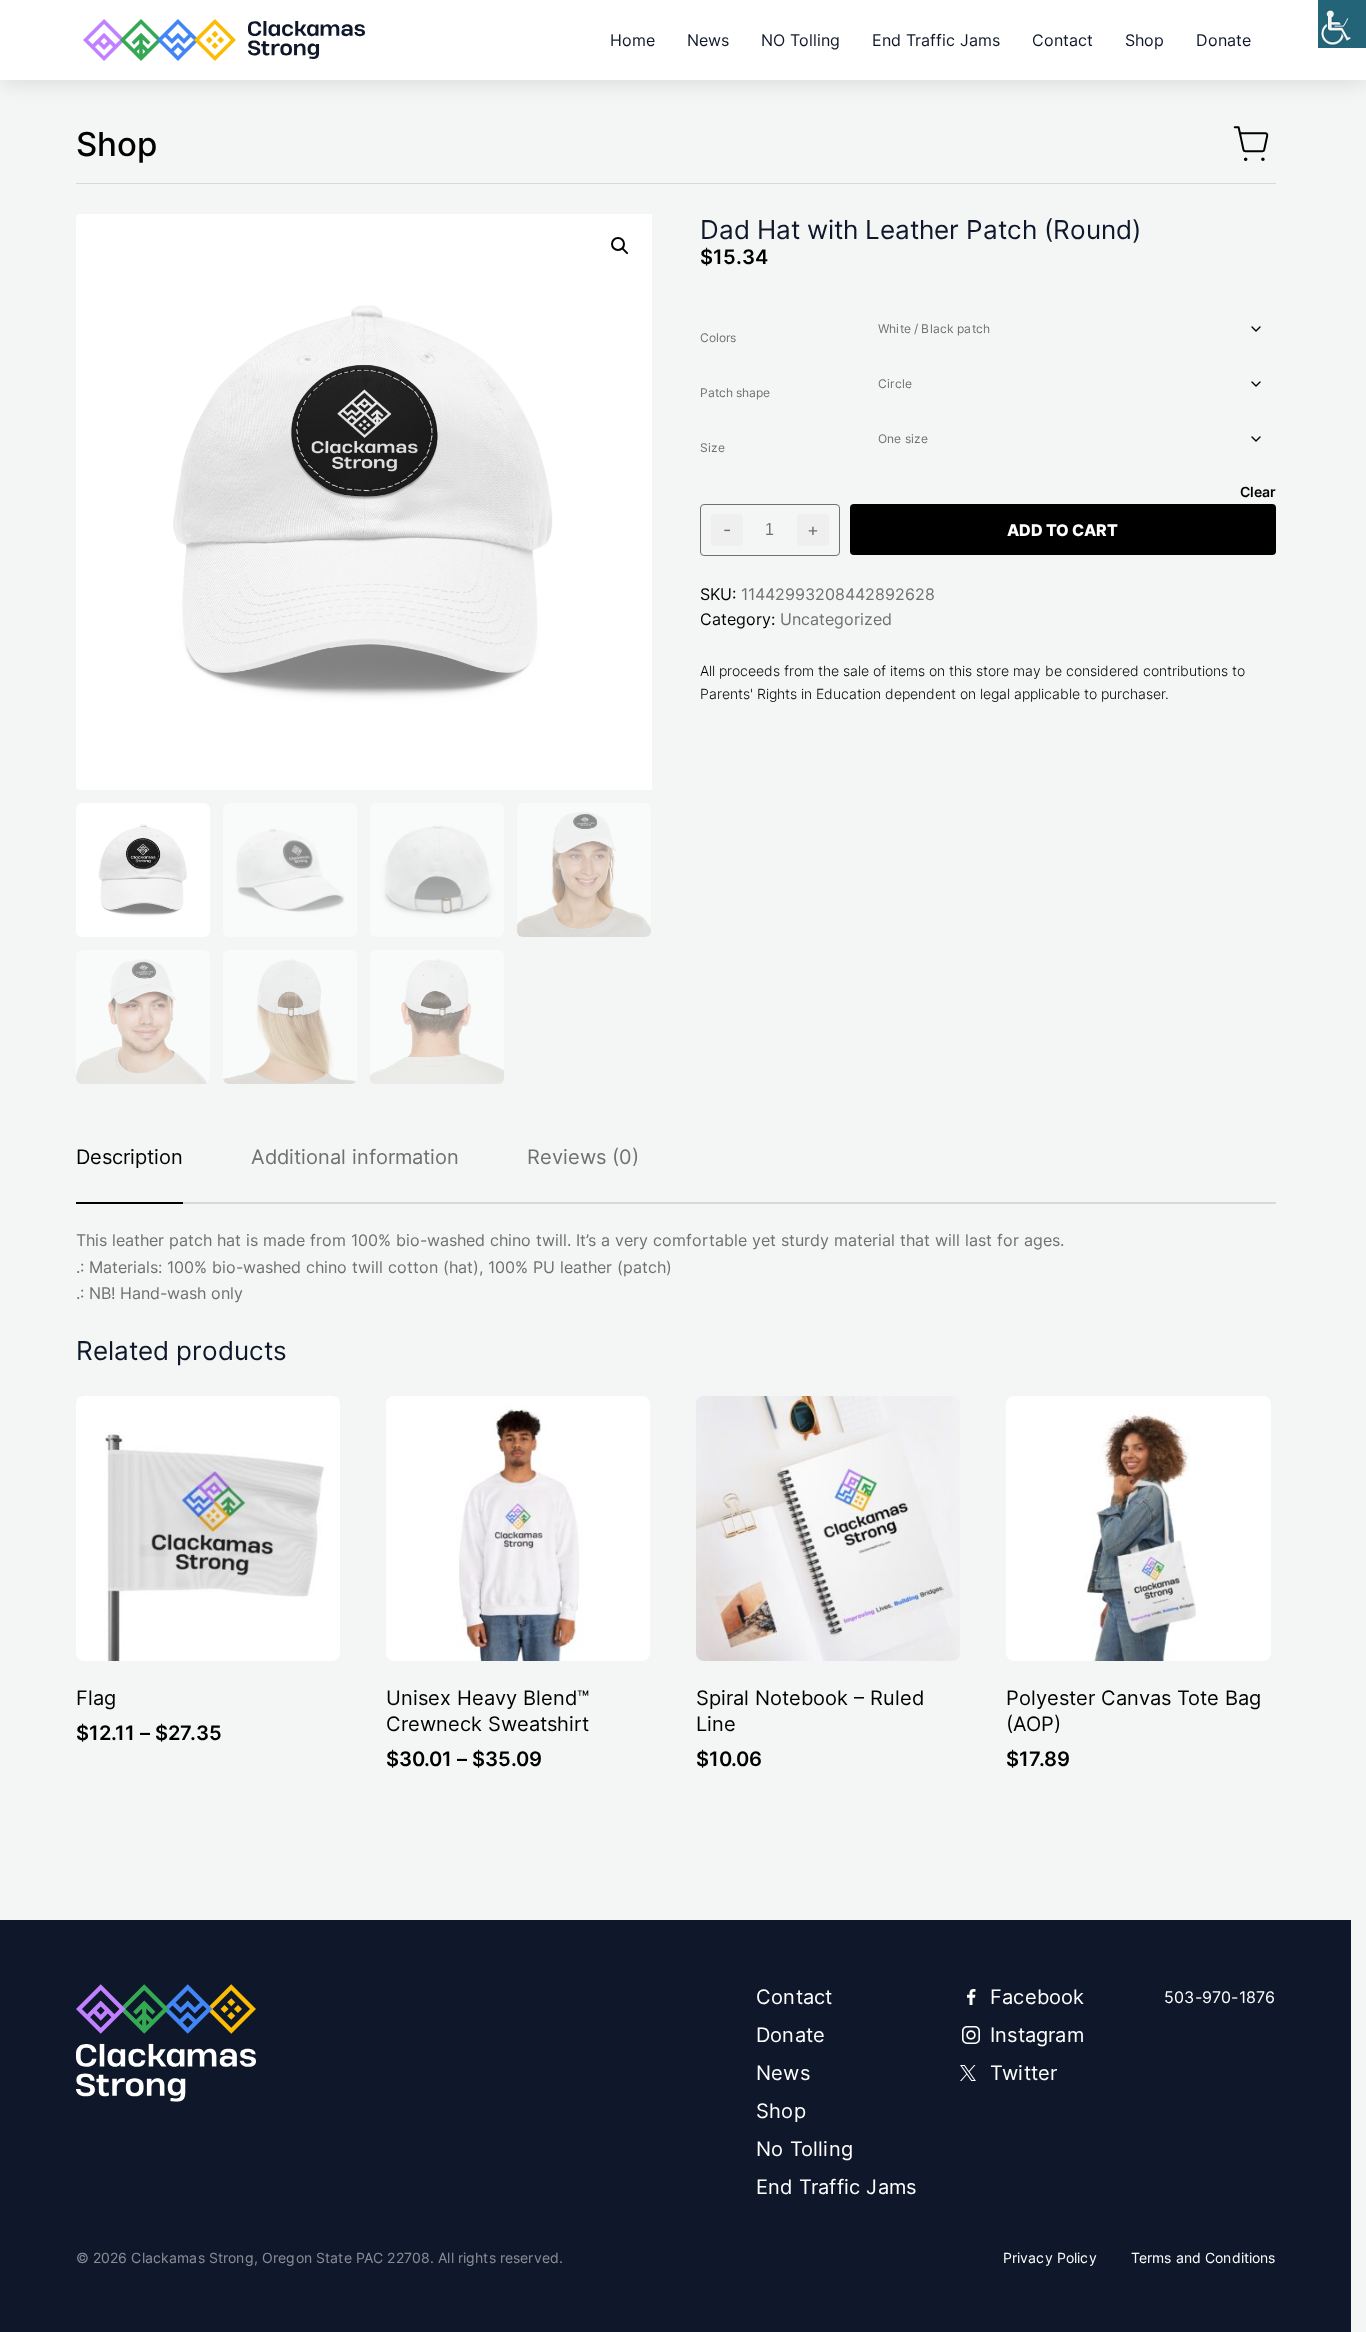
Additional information (355, 1157)
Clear (1258, 491)
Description (129, 1157)
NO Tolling (800, 40)
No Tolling (804, 2149)
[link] (224, 40)
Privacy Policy (1050, 2257)
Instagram (1037, 2035)
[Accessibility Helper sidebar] (1342, 24)
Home (632, 40)
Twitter (1023, 2073)
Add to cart (1062, 530)
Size (712, 447)
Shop (1144, 40)
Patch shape (735, 392)
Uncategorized (836, 619)
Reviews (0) (583, 1157)
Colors (718, 337)
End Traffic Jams (936, 40)
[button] (620, 246)
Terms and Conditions (1203, 2257)
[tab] (145, 1158)
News (708, 40)
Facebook (1037, 1997)
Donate (1223, 40)
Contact (1062, 40)
